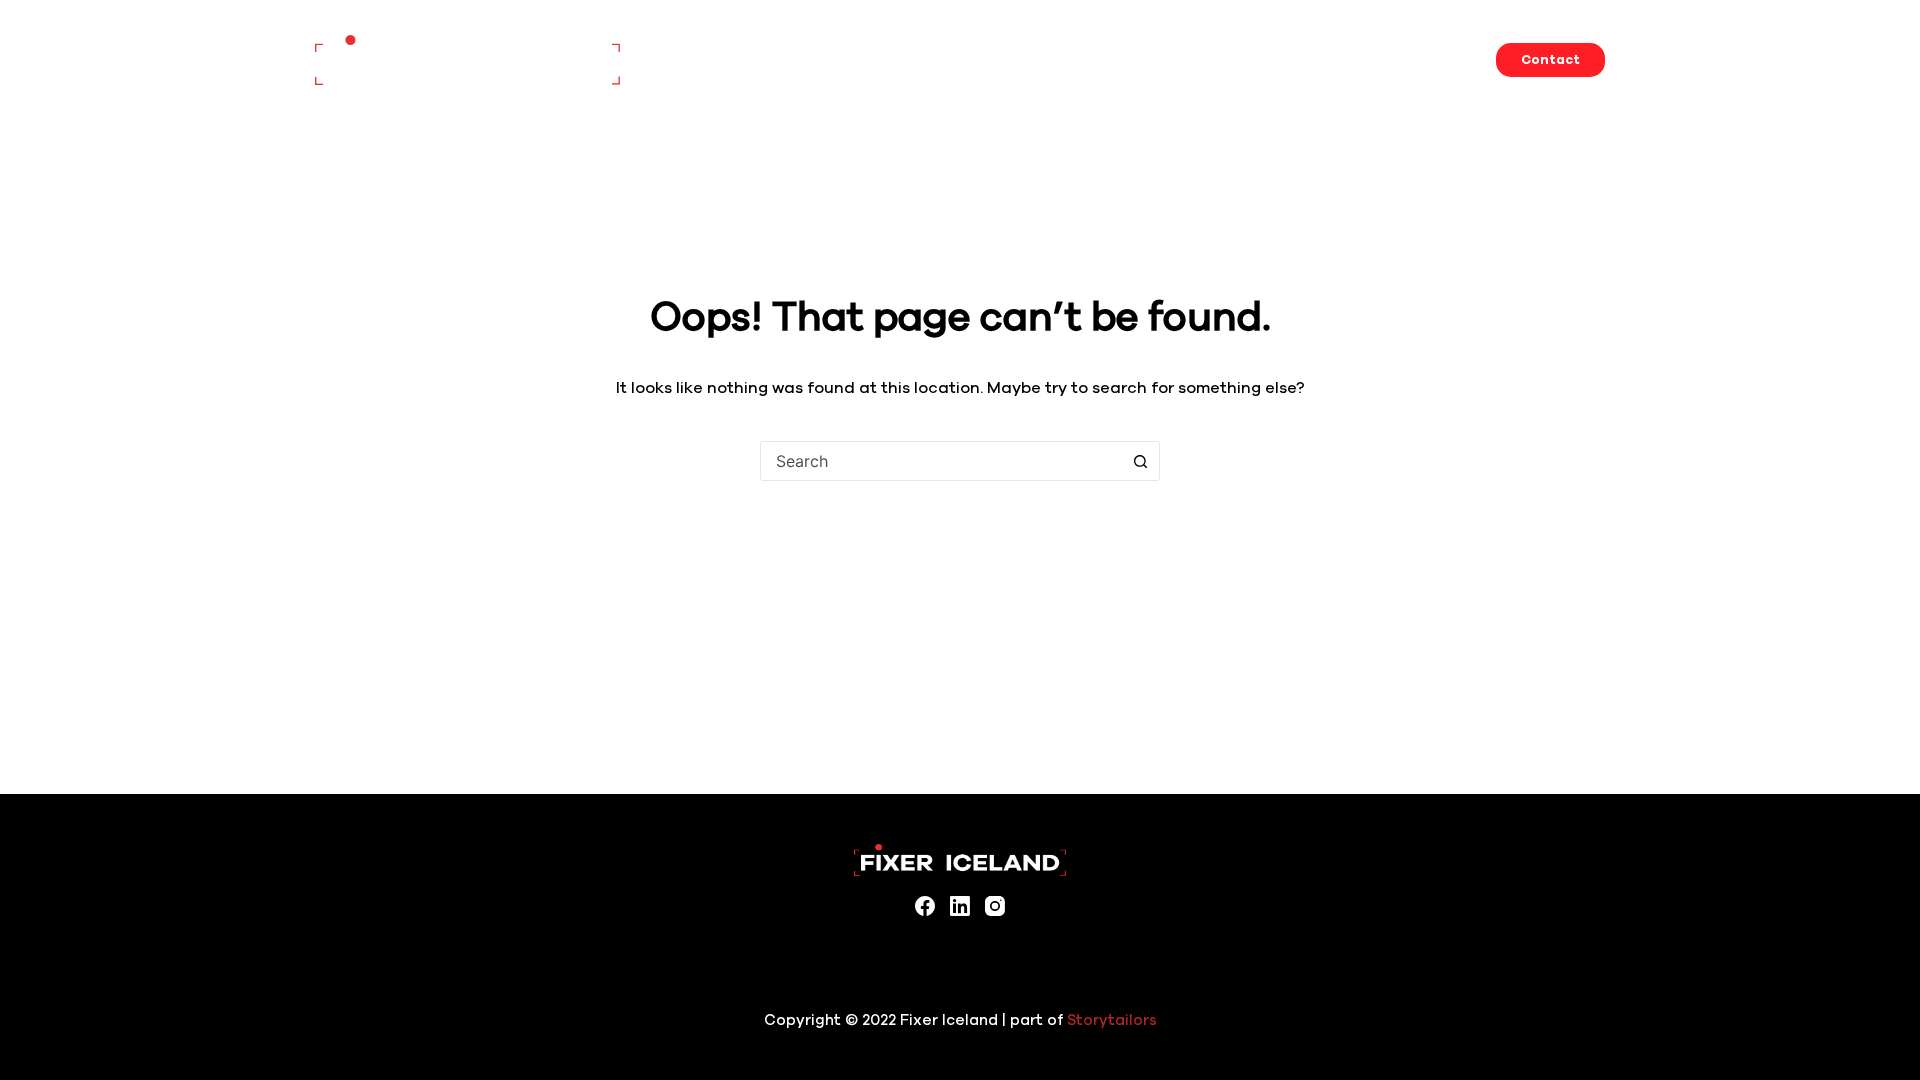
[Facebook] (925, 906)
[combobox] (941, 461)
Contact (1550, 60)
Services (1032, 59)
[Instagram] (995, 906)
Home (957, 59)
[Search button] (1140, 461)
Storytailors (1112, 1020)
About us (1433, 59)
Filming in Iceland (1234, 59)
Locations (1119, 59)
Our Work (1346, 59)
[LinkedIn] (960, 906)
